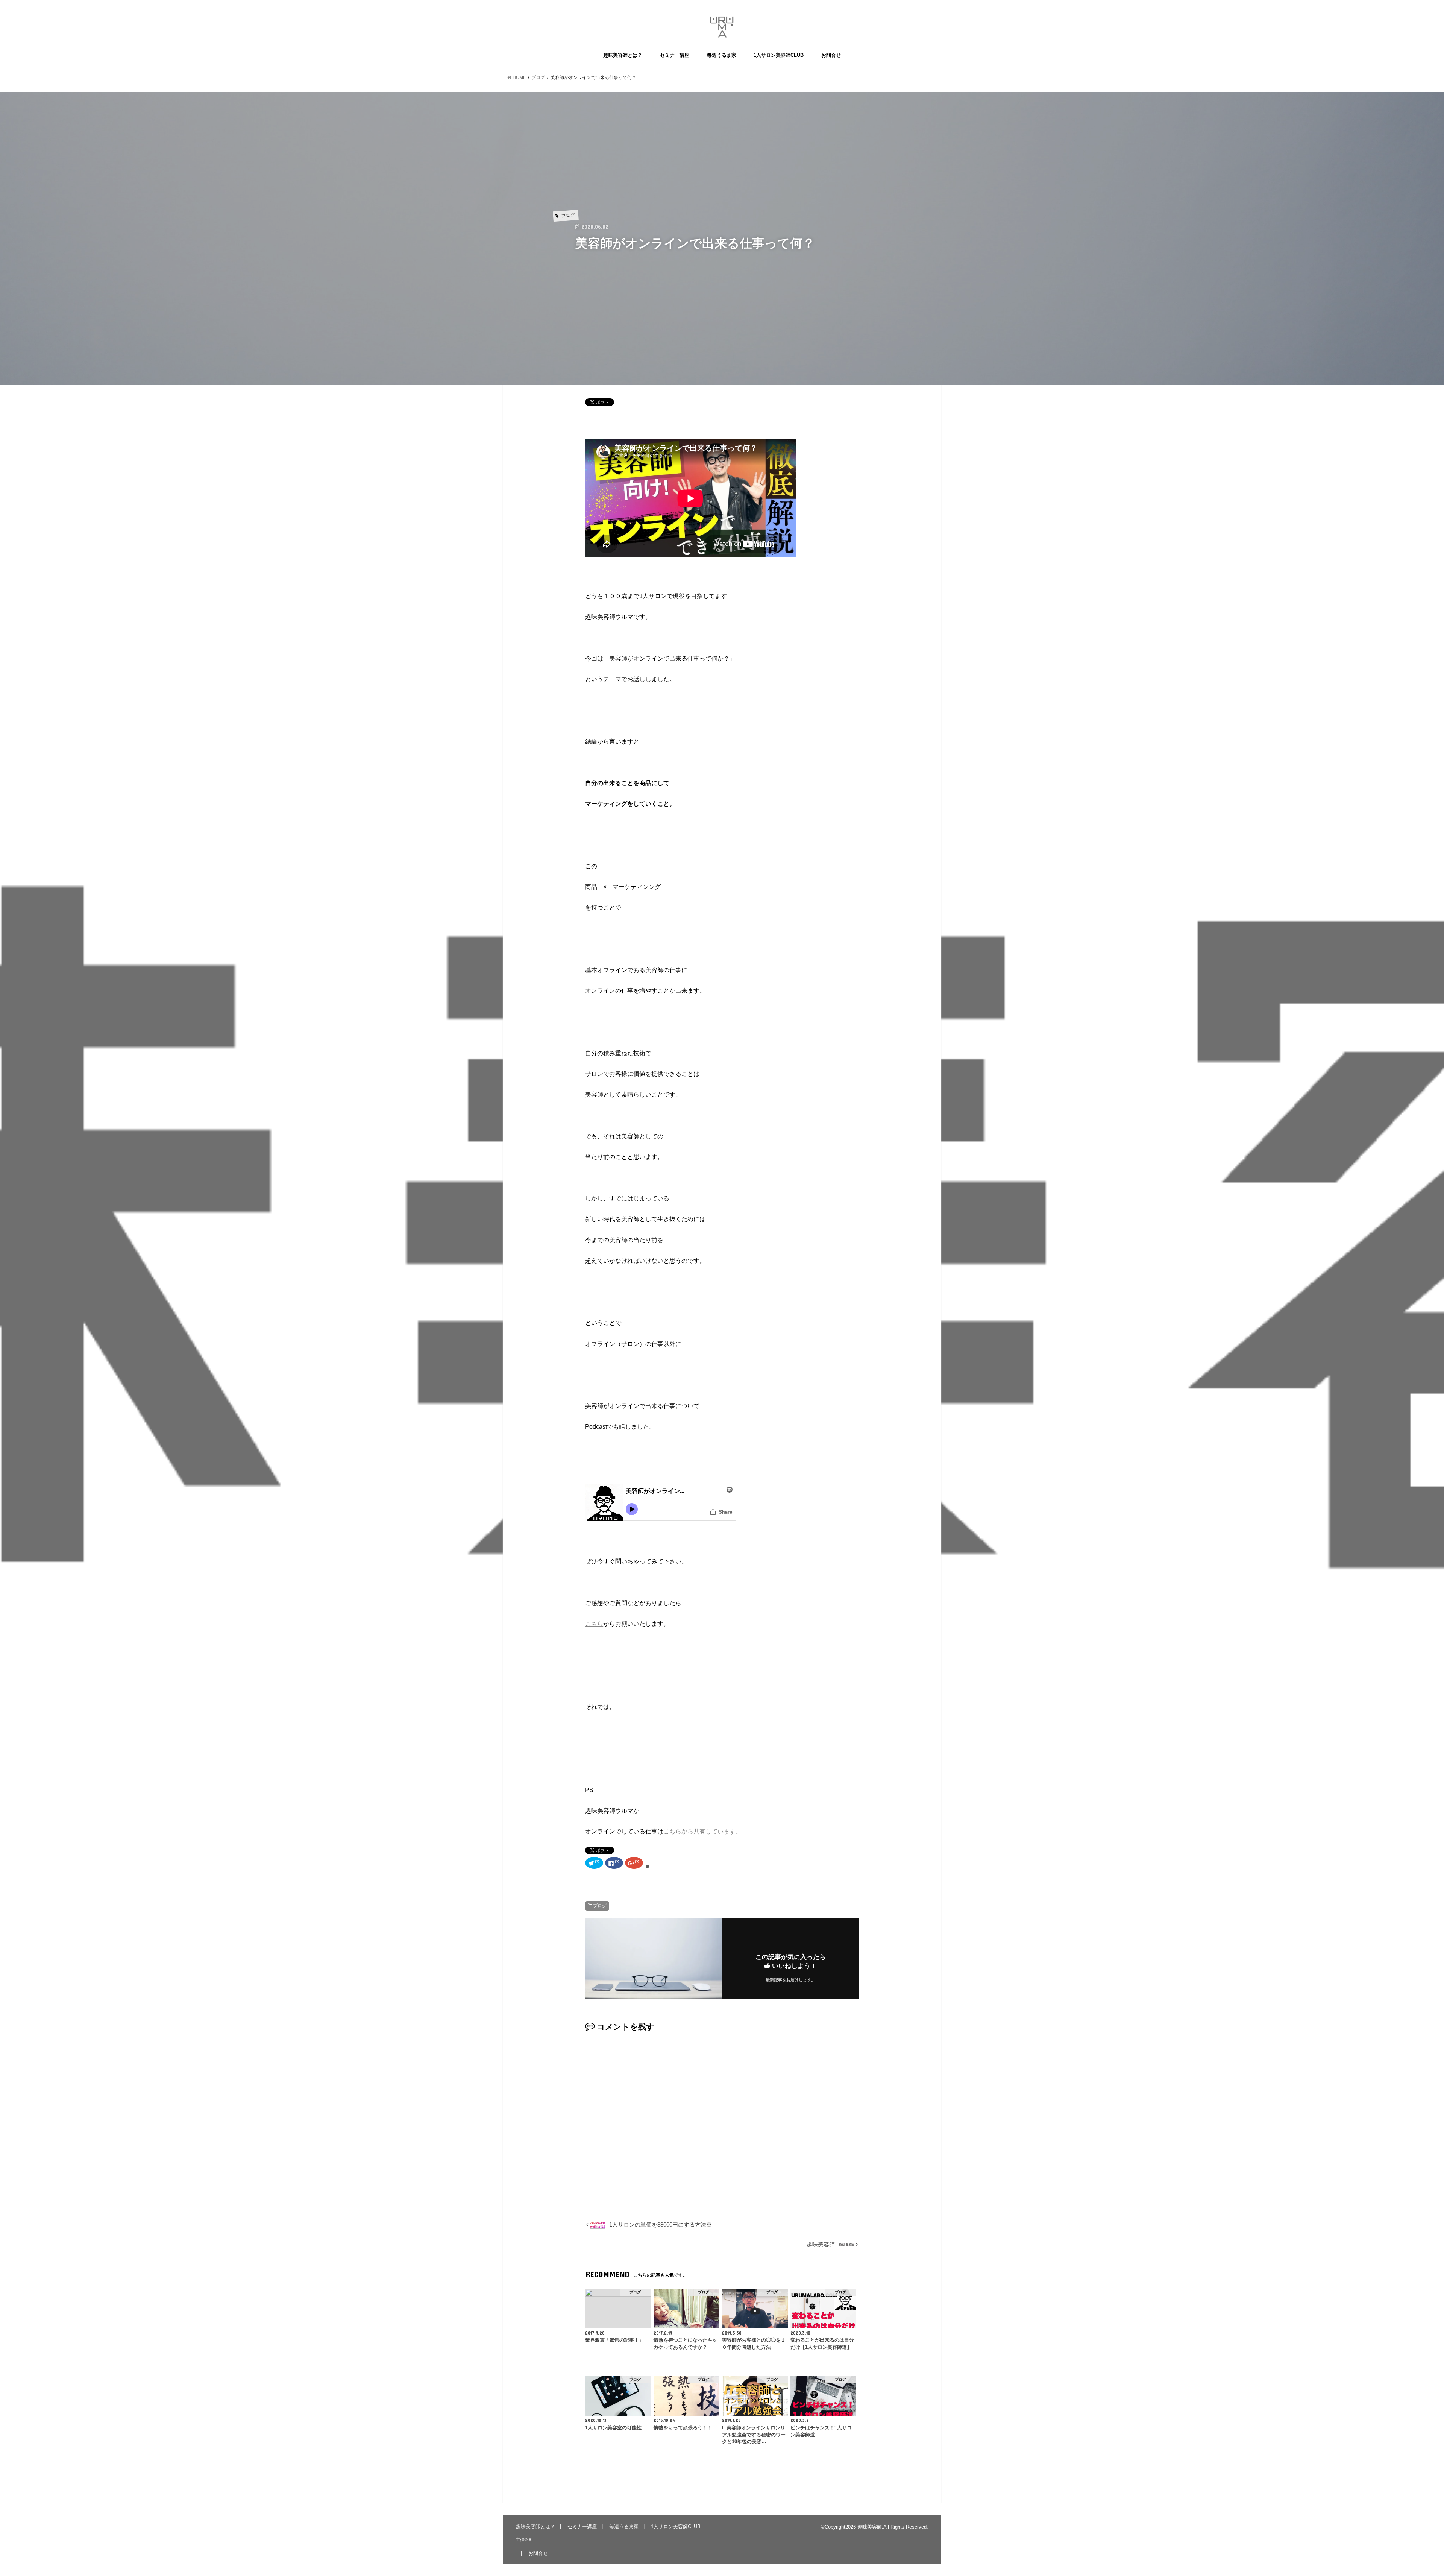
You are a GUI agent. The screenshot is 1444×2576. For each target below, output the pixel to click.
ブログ (600, 1906)
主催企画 (524, 2540)
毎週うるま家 (722, 55)
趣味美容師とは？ (623, 55)
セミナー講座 (675, 55)
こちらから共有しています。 (702, 1831)
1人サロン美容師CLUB (779, 55)
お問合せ (831, 55)
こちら (594, 1624)
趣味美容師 (870, 2527)
